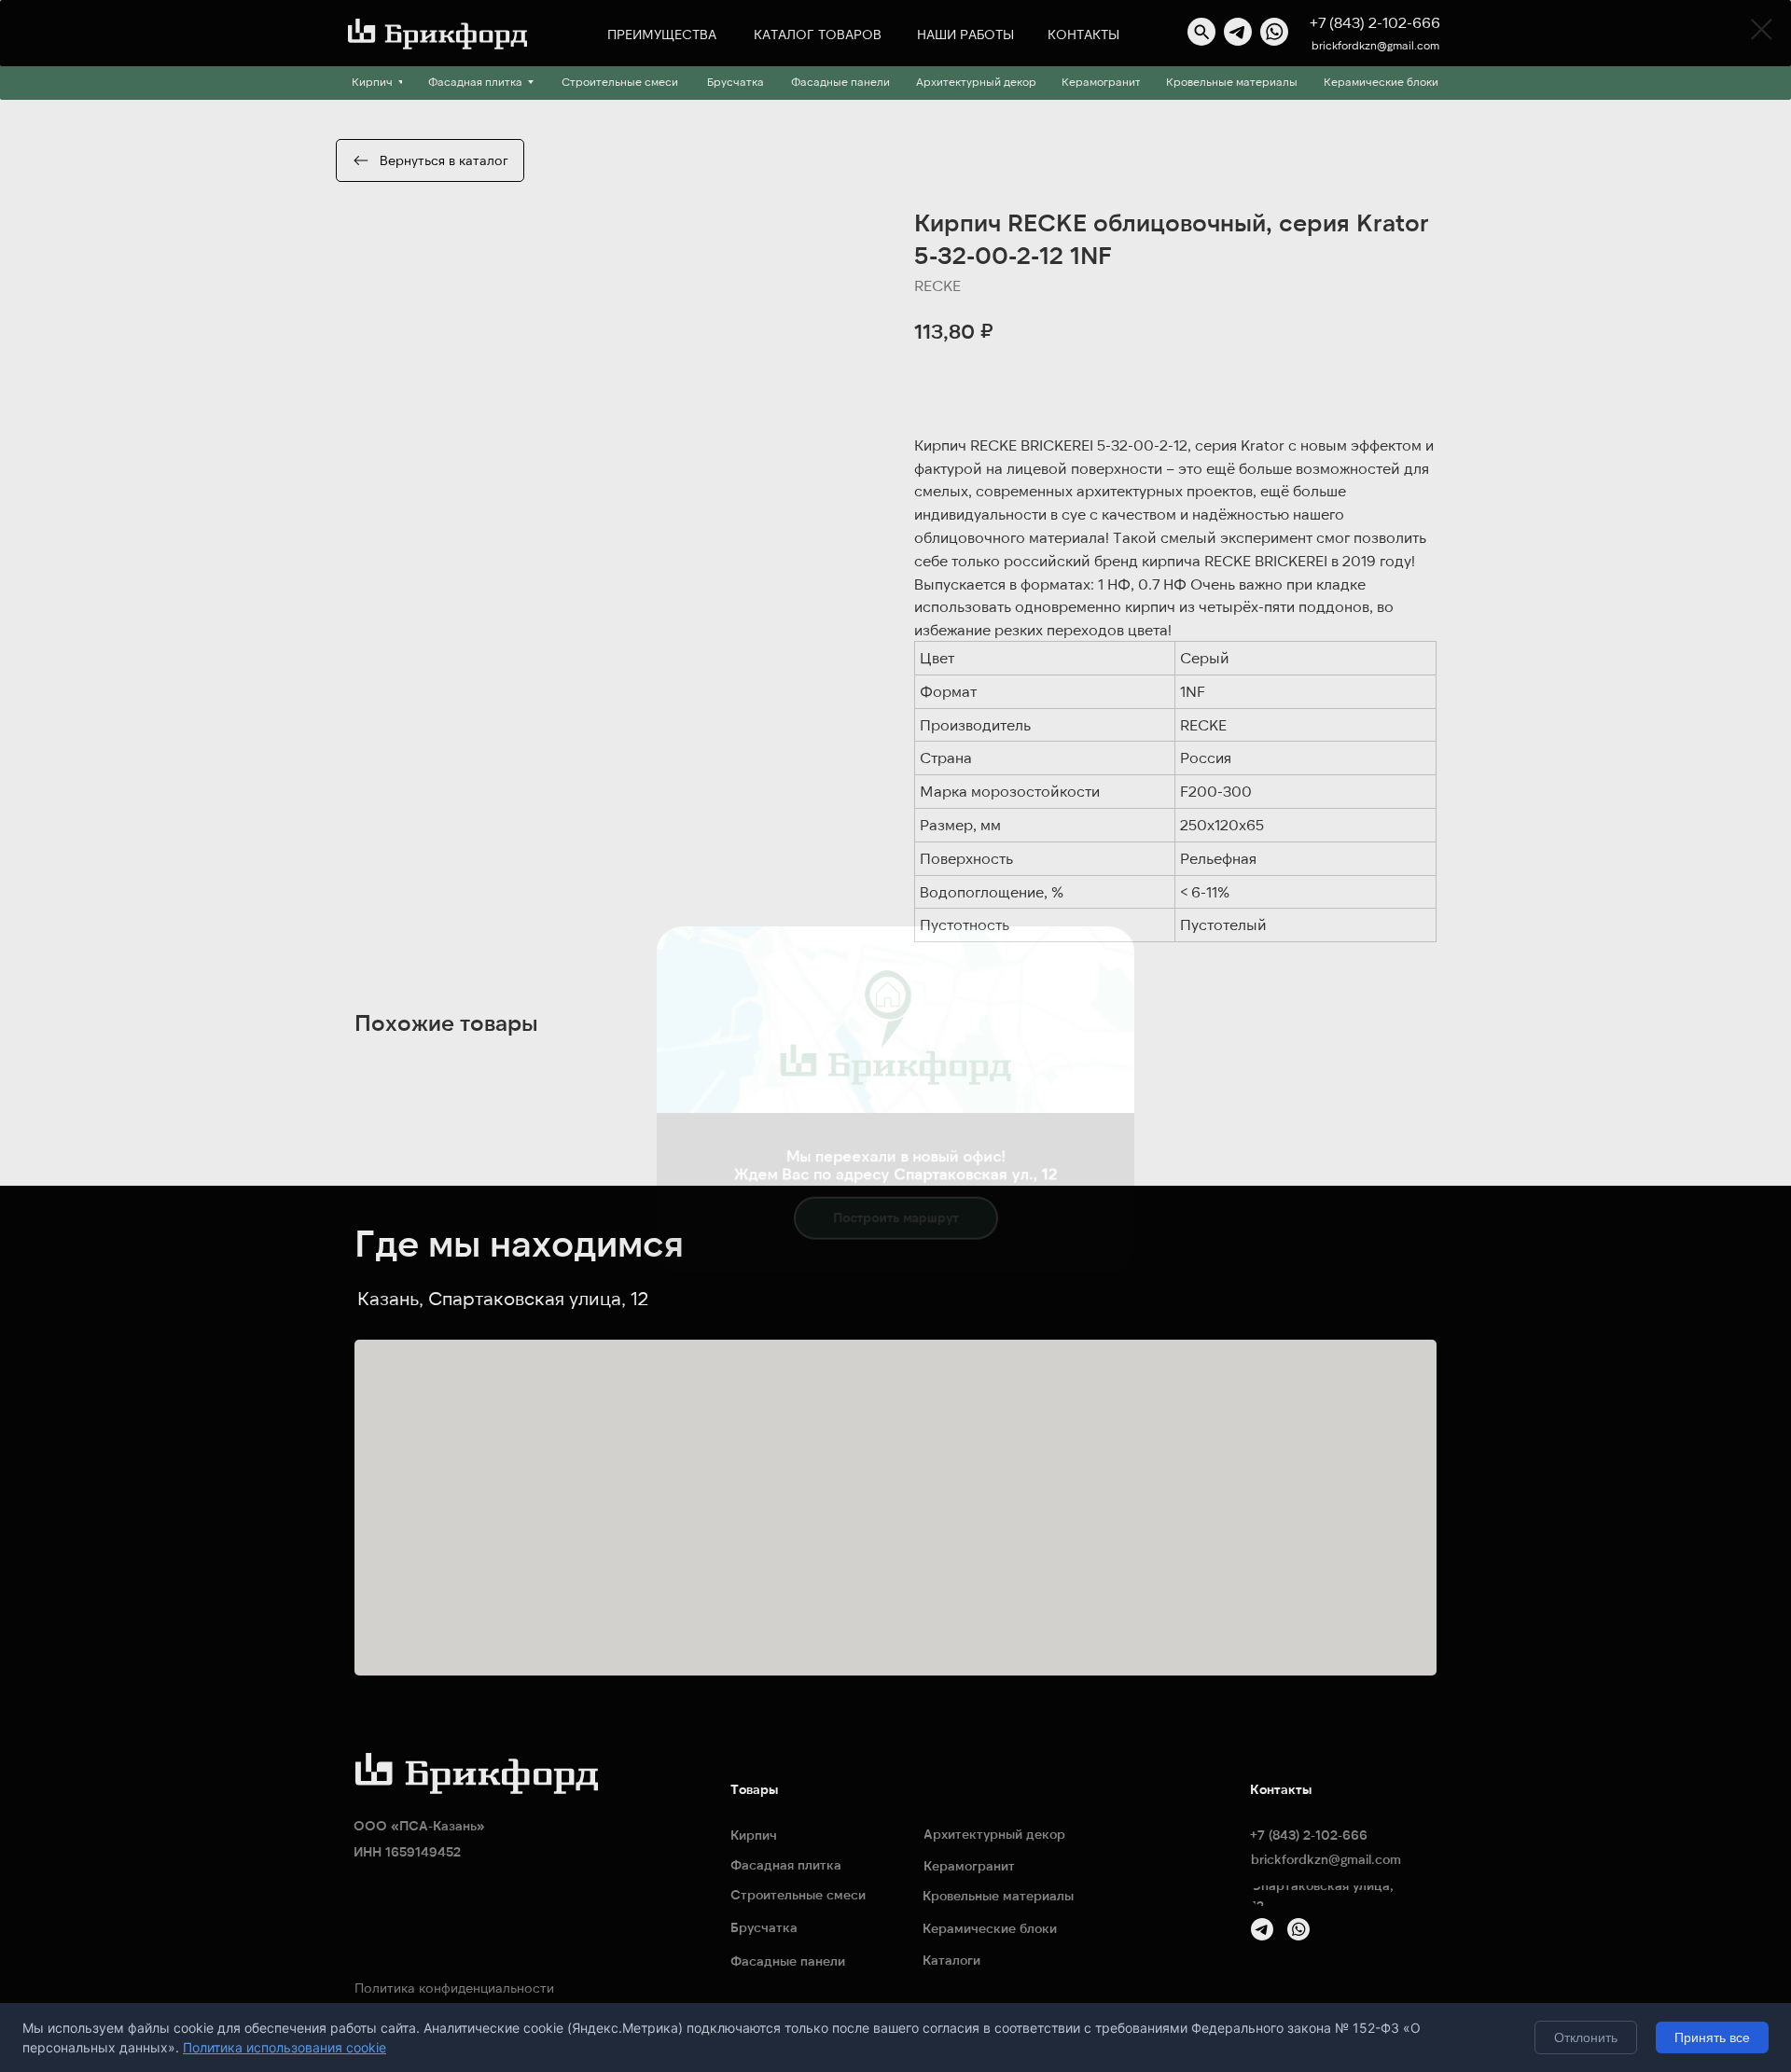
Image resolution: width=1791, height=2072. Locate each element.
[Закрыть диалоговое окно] (1762, 29)
